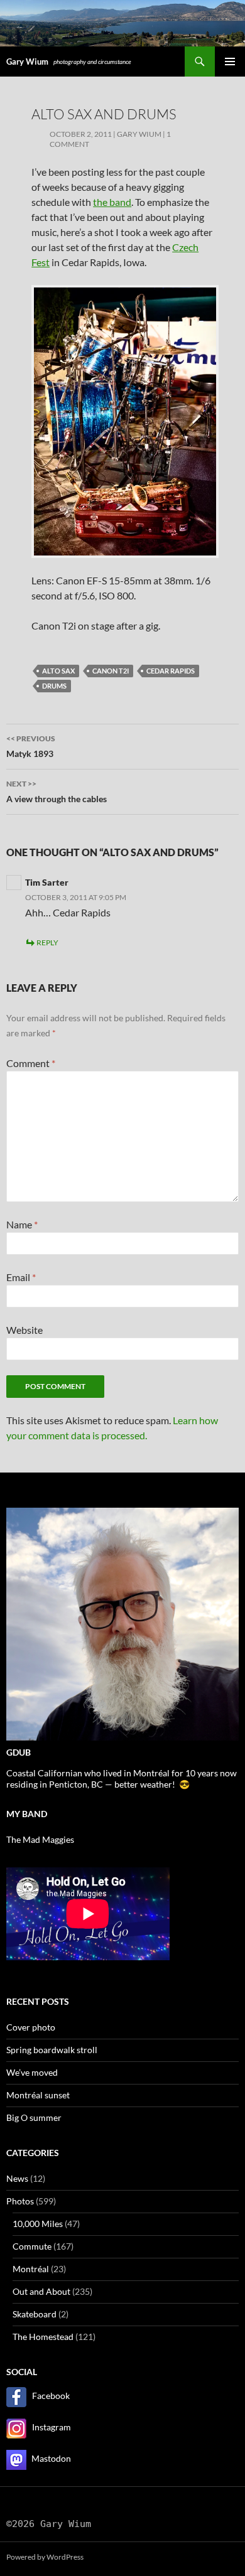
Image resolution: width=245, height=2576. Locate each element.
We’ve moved (32, 2072)
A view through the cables (57, 792)
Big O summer (34, 2117)
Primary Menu (230, 62)
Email (21, 1277)
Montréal (31, 2269)
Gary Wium (27, 62)
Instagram (52, 2427)
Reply (47, 942)
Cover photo (31, 2027)
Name (22, 1224)
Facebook (51, 2396)
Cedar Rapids (171, 671)
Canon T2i (111, 671)
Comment (31, 1063)
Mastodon (51, 2458)
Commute (32, 2246)
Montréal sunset (38, 2095)
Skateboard (35, 2314)
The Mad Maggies (40, 1839)
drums (54, 686)
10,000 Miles (38, 2224)
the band (112, 202)
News (17, 2178)
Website (24, 1330)
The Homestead (43, 2337)
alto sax (58, 671)
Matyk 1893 (32, 746)
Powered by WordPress (45, 2557)
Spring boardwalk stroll (52, 2050)
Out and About (41, 2291)
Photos (20, 2201)
